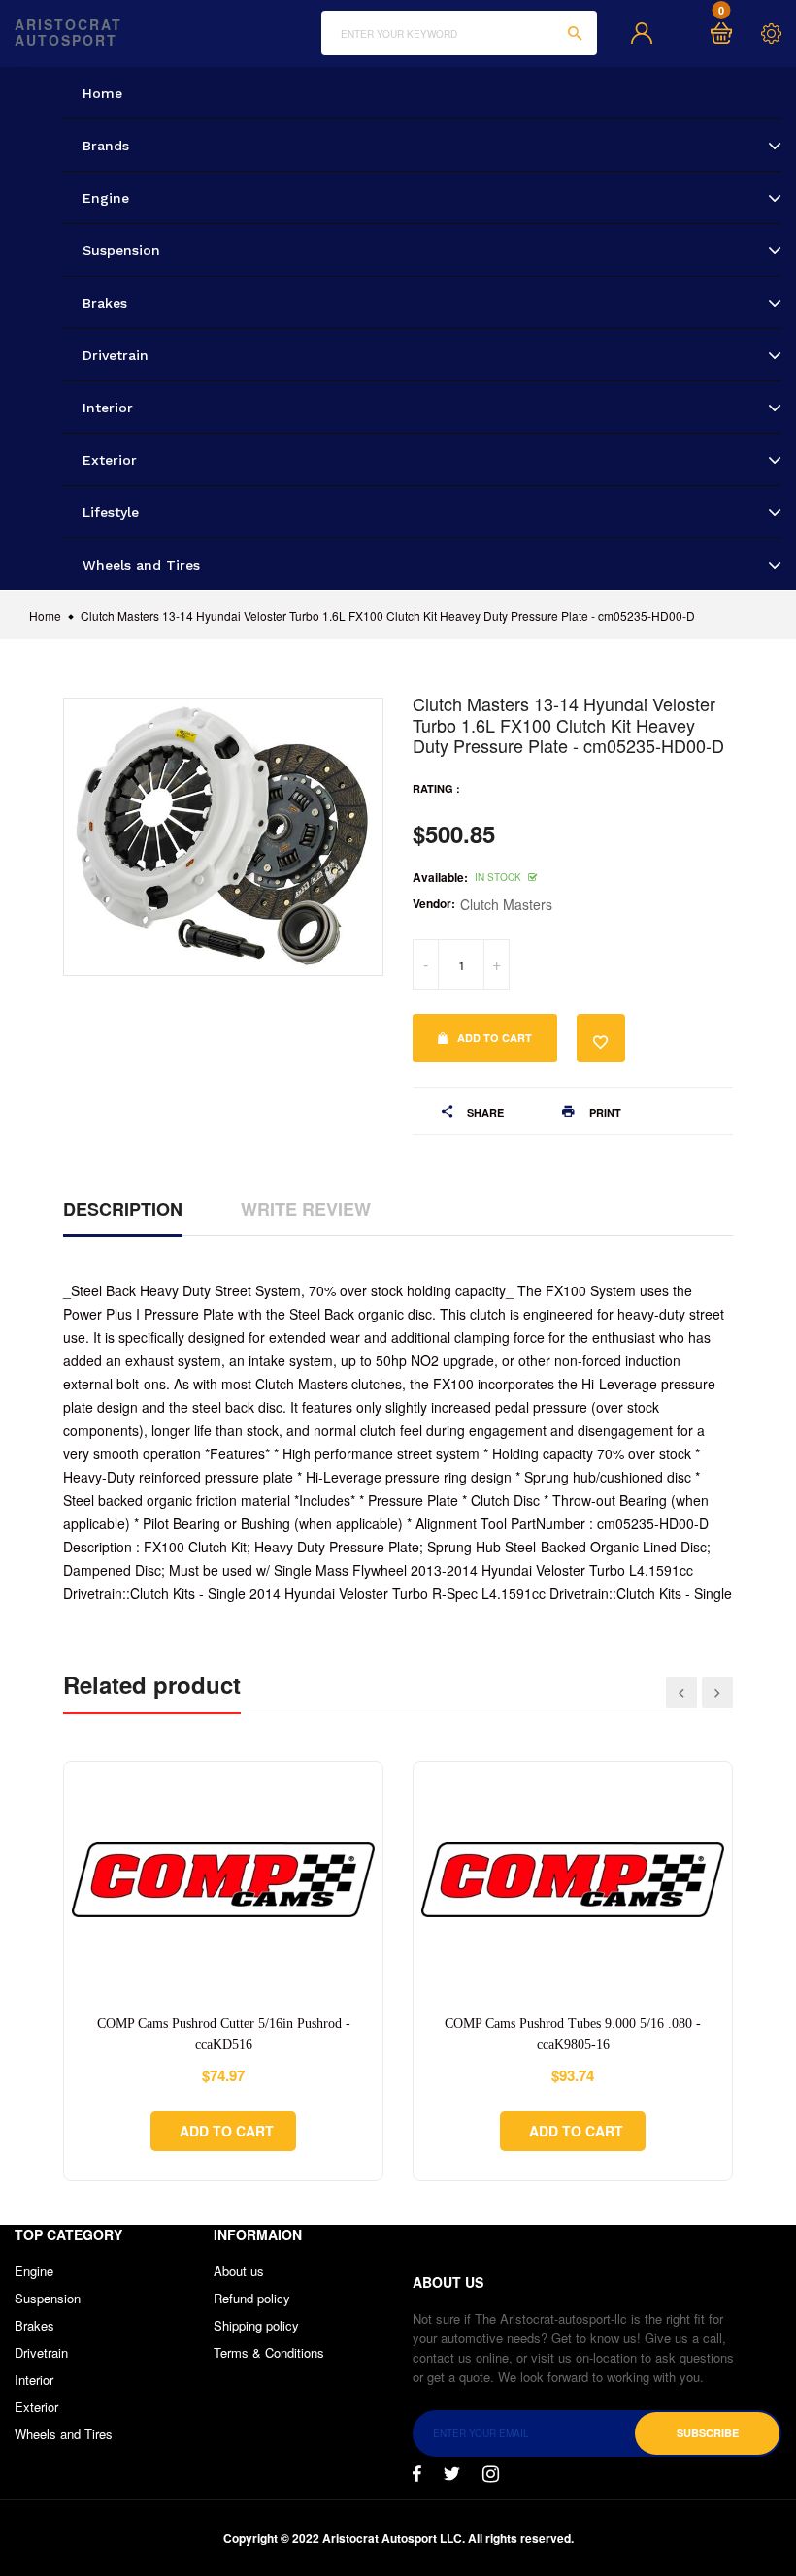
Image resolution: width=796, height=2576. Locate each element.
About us (239, 2271)
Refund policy (252, 2298)
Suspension (48, 2298)
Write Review (306, 1209)
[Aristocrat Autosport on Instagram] (491, 2474)
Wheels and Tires (64, 2434)
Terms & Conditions (269, 2352)
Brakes (34, 2325)
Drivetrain (41, 2352)
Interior (34, 2380)
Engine (34, 2271)
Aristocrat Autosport (68, 33)
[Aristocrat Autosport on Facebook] (417, 2474)
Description (123, 1209)
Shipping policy (256, 2325)
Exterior (36, 2407)
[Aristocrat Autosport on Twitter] (452, 2474)
